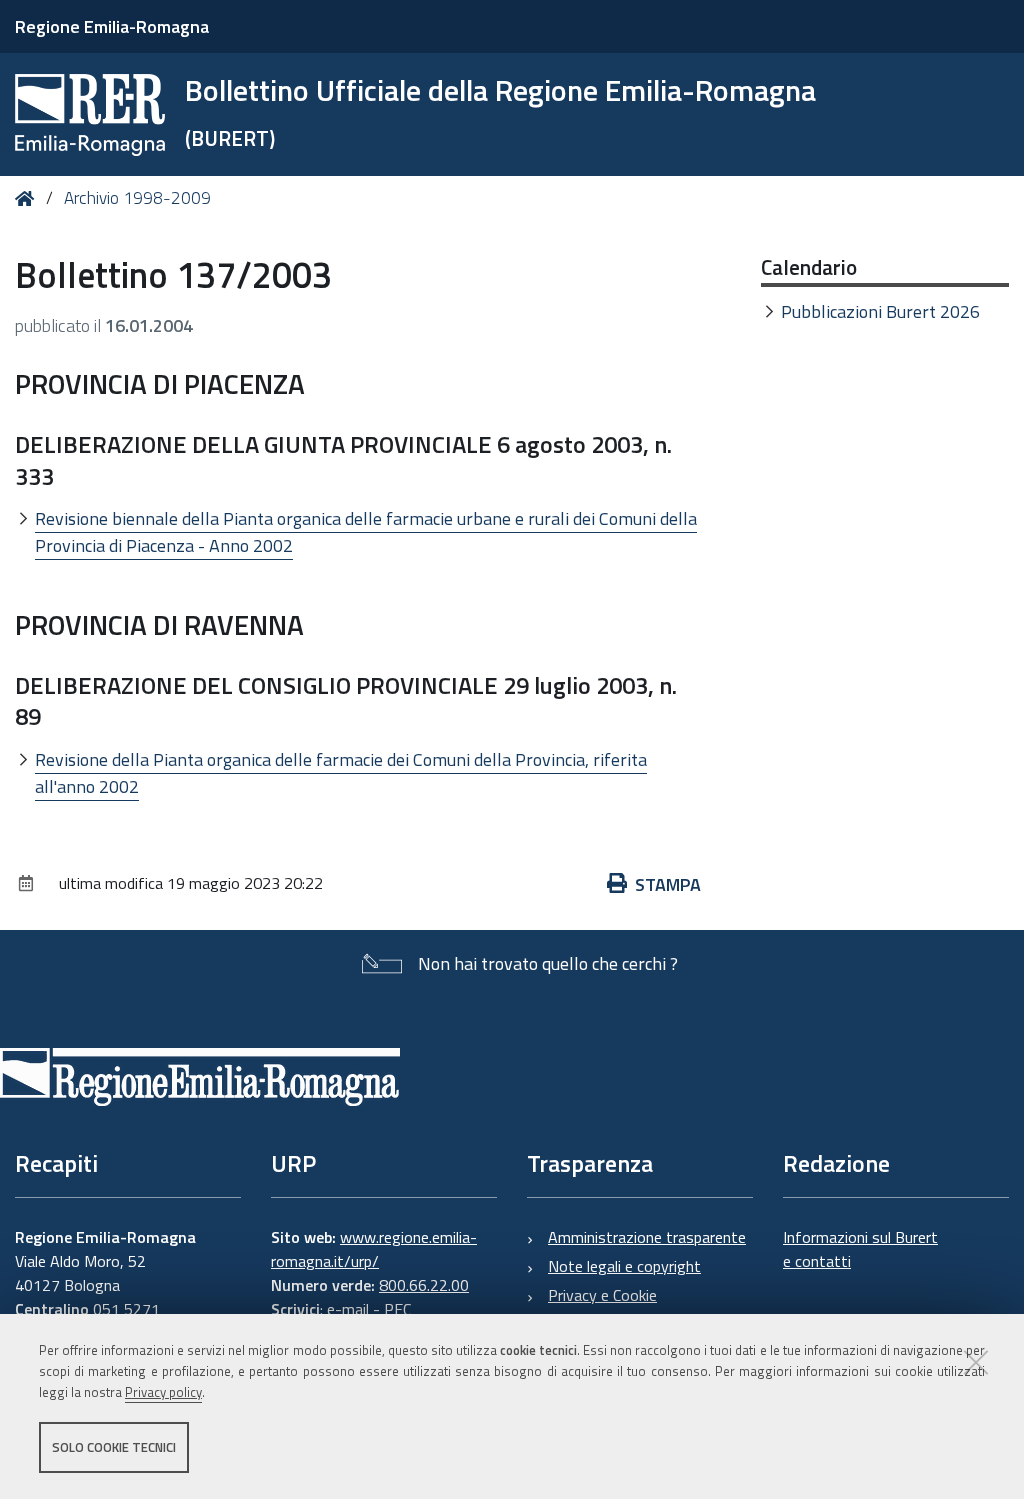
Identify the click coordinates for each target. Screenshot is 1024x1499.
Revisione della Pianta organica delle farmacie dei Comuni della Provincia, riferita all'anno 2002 (341, 773)
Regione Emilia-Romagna (112, 26)
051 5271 (126, 1309)
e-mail (348, 1309)
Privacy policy (163, 1392)
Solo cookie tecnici (114, 1447)
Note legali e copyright (624, 1266)
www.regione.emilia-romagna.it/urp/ (374, 1249)
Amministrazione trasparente (647, 1237)
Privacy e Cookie (602, 1295)
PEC (397, 1309)
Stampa (668, 884)
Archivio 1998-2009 (137, 198)
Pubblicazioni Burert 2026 (880, 311)
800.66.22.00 (424, 1285)
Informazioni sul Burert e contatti (860, 1249)
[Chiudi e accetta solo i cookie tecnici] (976, 1362)
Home (28, 198)
